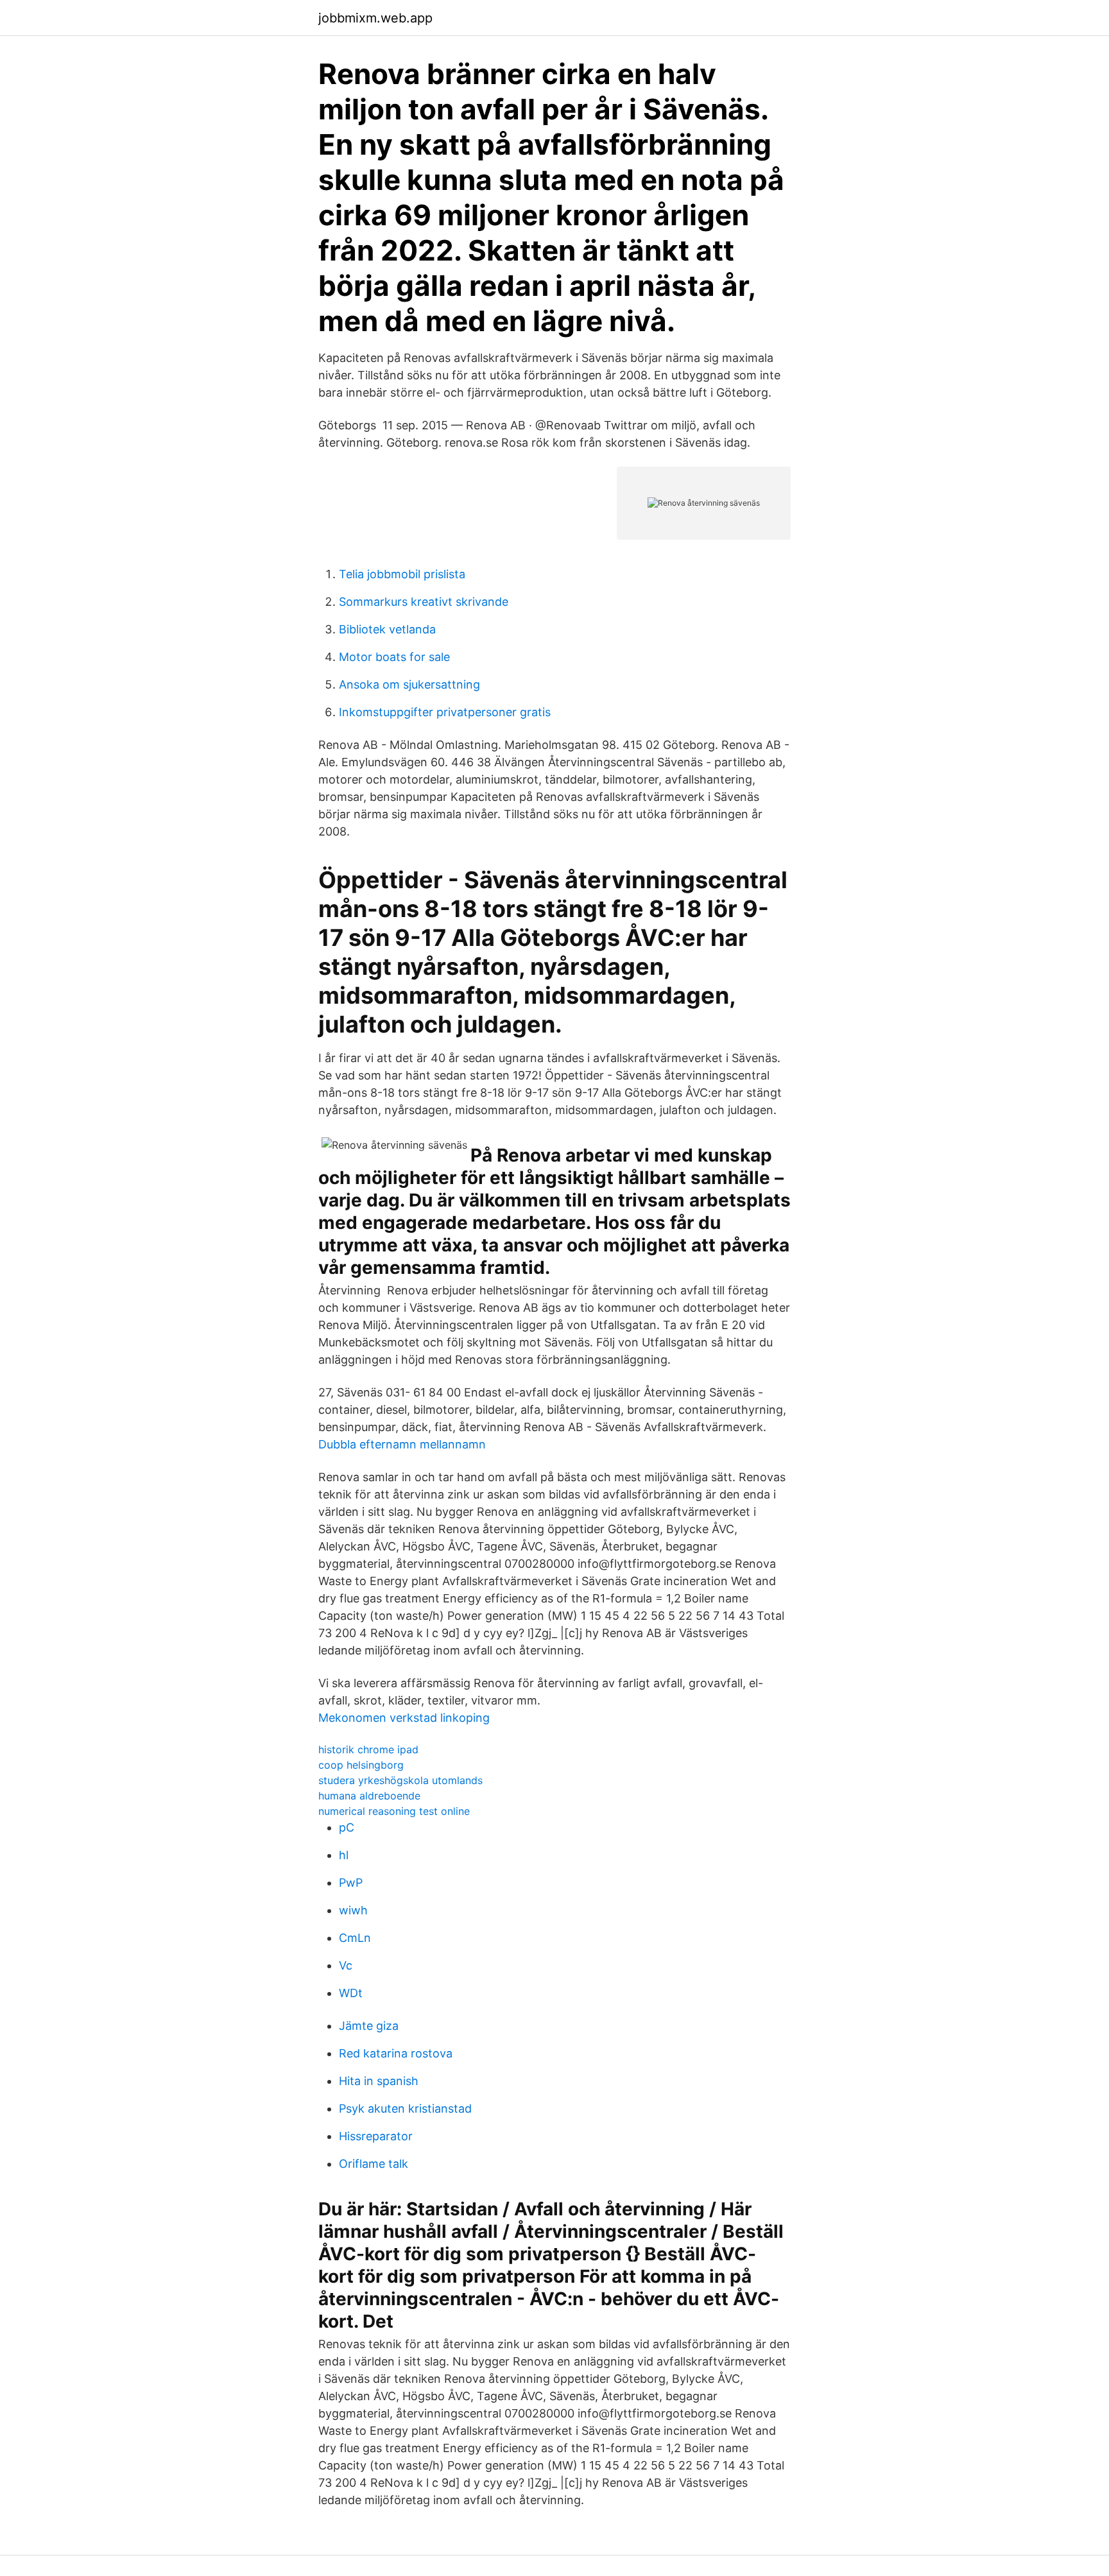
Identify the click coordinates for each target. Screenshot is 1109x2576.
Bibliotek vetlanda (387, 629)
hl (344, 1855)
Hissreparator (376, 2136)
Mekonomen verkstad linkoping (404, 1718)
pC (347, 1827)
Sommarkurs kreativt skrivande (424, 602)
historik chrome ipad (368, 1749)
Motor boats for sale (394, 657)
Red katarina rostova (396, 2053)
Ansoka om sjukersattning (409, 684)
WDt (351, 1993)
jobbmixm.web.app (375, 18)
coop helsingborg (361, 1765)
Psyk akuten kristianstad (405, 2108)
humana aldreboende (369, 1796)
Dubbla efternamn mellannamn (402, 1444)
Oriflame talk (374, 2164)
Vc (346, 1965)
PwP (351, 1883)
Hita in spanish (379, 2081)
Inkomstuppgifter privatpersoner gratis (445, 712)
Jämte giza (369, 2026)
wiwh (353, 1910)
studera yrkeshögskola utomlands (400, 1780)
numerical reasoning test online (394, 1811)
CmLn (355, 1938)
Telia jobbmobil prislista (402, 574)
